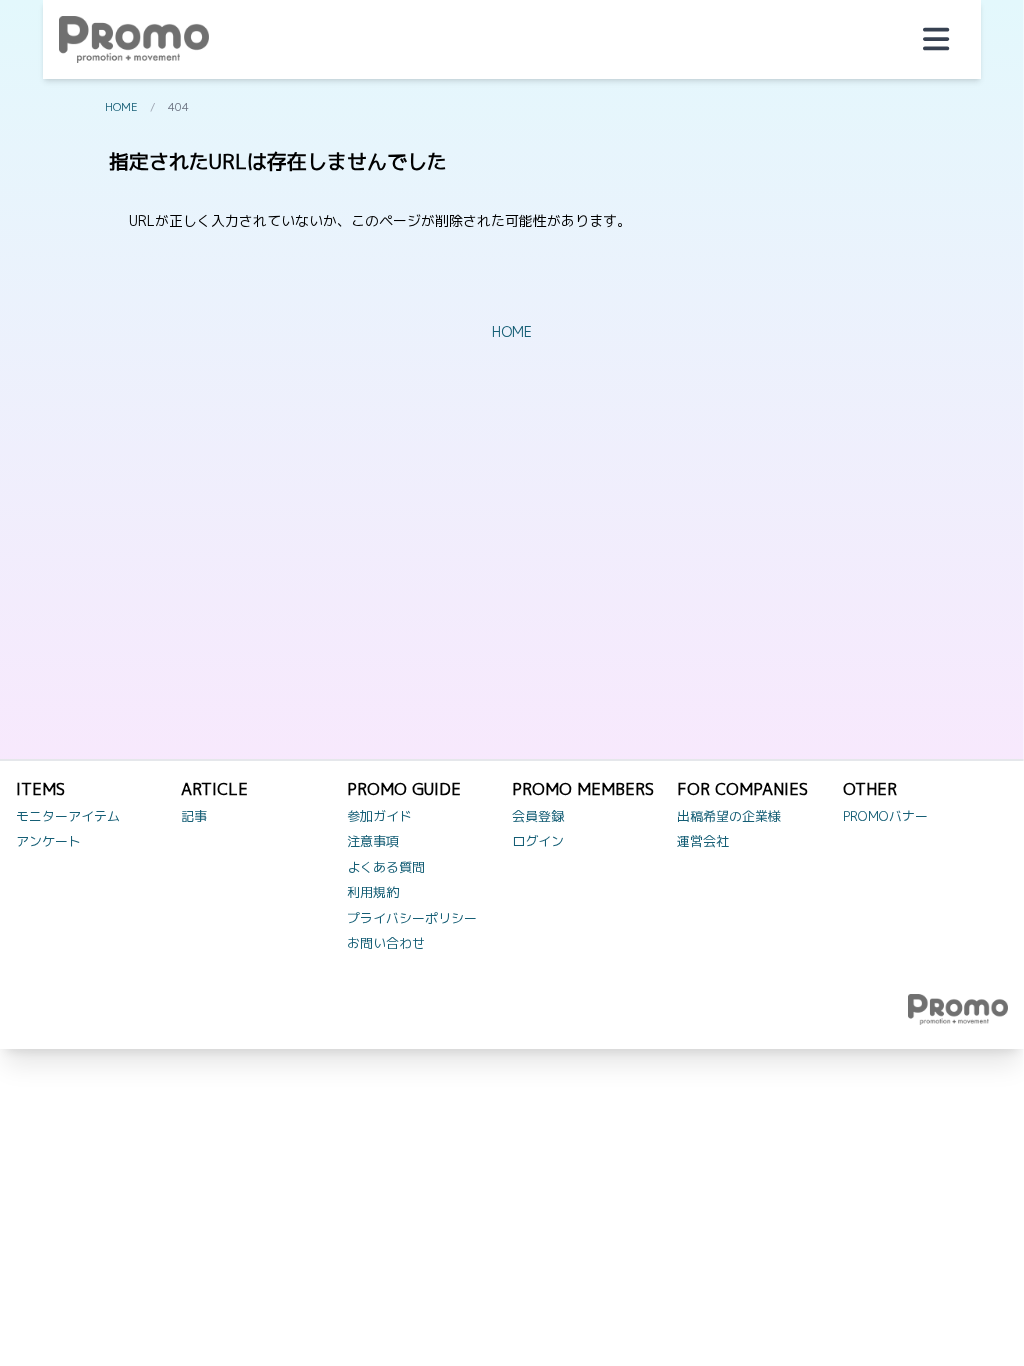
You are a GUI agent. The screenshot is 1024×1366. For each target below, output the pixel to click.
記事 (194, 816)
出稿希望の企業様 (729, 816)
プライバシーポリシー (412, 918)
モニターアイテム (68, 816)
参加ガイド (379, 816)
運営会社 (703, 841)
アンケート (48, 841)
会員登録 (538, 816)
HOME (121, 107)
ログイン (538, 841)
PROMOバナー (885, 816)
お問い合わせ (386, 943)
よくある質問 (386, 867)
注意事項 (373, 841)
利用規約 (373, 892)
